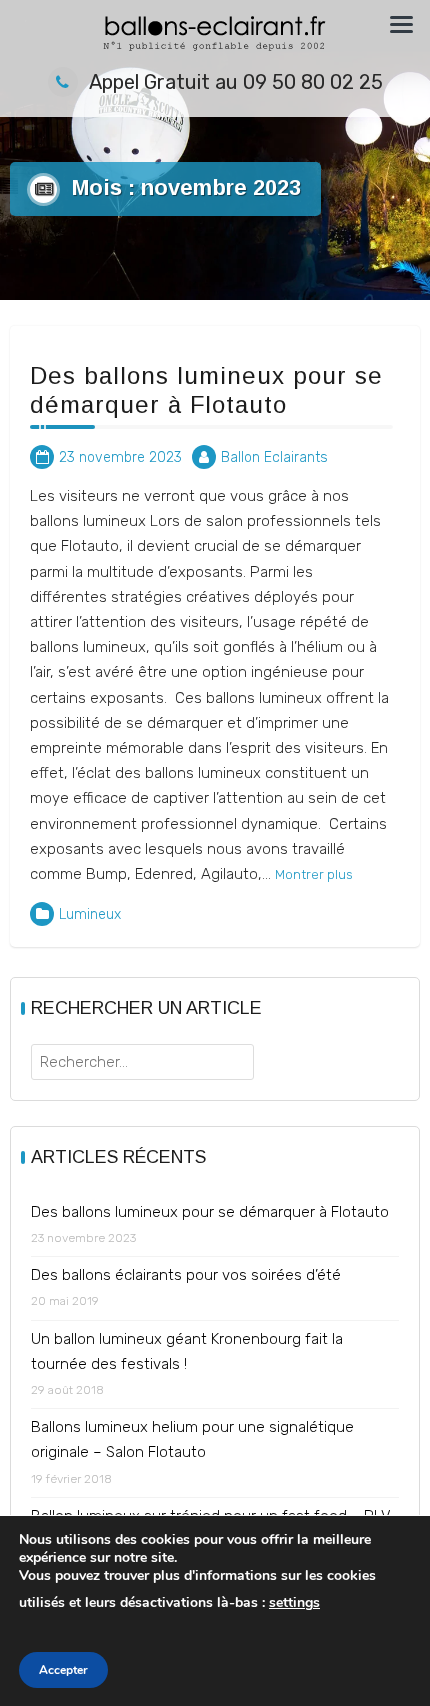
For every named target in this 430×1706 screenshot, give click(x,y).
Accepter (63, 1670)
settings (294, 1602)
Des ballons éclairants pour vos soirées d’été (186, 1275)
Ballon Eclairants (274, 457)
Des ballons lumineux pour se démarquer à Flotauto (206, 390)
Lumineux (90, 914)
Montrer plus (314, 874)
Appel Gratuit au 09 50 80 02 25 (236, 82)
